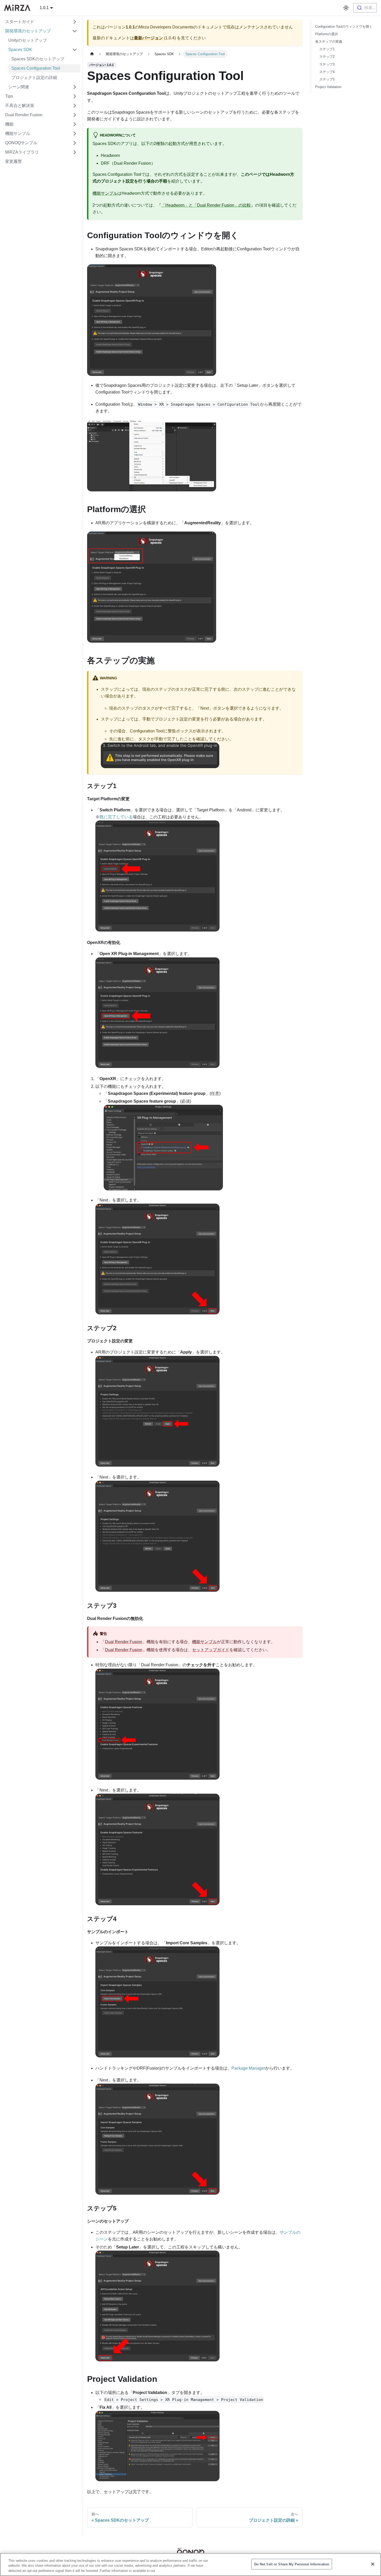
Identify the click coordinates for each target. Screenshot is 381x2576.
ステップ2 (327, 57)
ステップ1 (327, 49)
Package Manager (248, 2068)
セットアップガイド (211, 1650)
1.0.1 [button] (44, 8)
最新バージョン (149, 38)
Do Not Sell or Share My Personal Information (292, 2564)
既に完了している (116, 817)
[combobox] (365, 8)
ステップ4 (327, 72)
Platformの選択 (327, 34)
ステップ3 (327, 64)
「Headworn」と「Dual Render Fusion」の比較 (206, 205)
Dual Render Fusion (124, 1642)
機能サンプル (105, 193)
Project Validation (328, 87)
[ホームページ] (92, 54)
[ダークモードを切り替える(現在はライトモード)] (346, 8)
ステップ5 (327, 79)
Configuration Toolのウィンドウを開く (344, 27)
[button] (41, 22)
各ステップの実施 (329, 42)
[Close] (373, 2564)
